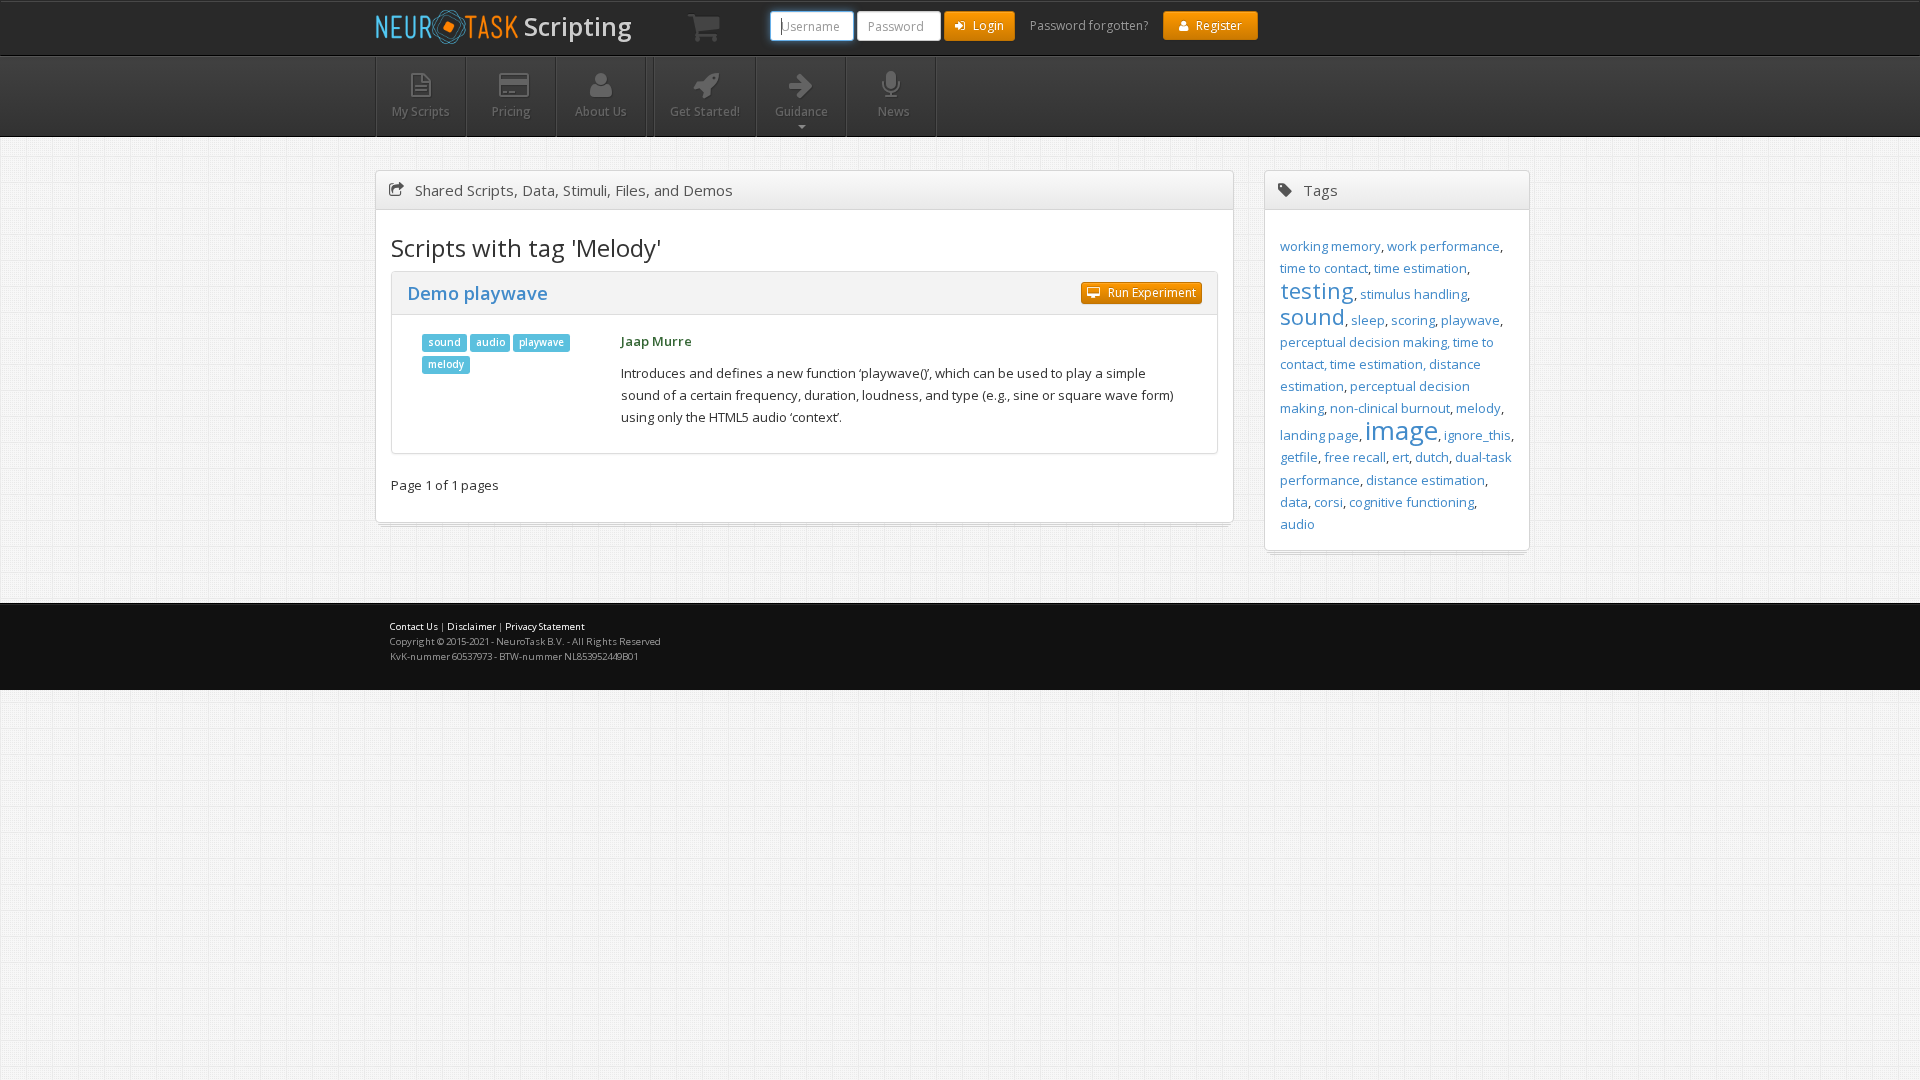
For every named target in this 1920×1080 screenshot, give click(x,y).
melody (446, 364)
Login (987, 25)
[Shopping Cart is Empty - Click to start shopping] (704, 28)
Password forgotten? (1089, 25)
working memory (1330, 246)
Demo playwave (477, 293)
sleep (1368, 320)
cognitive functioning (1411, 502)
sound (444, 342)
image (1401, 430)
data (1294, 502)
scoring (1413, 320)
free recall (1355, 457)
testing (1317, 290)
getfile (1299, 457)
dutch (1432, 457)
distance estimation (1425, 480)
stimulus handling (1413, 294)
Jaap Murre (656, 341)
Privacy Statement (545, 626)
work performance (1443, 246)
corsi (1328, 502)
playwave (541, 342)
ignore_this (1477, 435)
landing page (1319, 435)
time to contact (1324, 268)
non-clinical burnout (1390, 408)
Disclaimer (471, 626)
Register (1217, 25)
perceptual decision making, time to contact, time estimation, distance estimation (1387, 364)
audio (490, 342)
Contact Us (414, 626)
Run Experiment (1150, 292)
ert (1400, 457)
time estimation (1420, 268)
